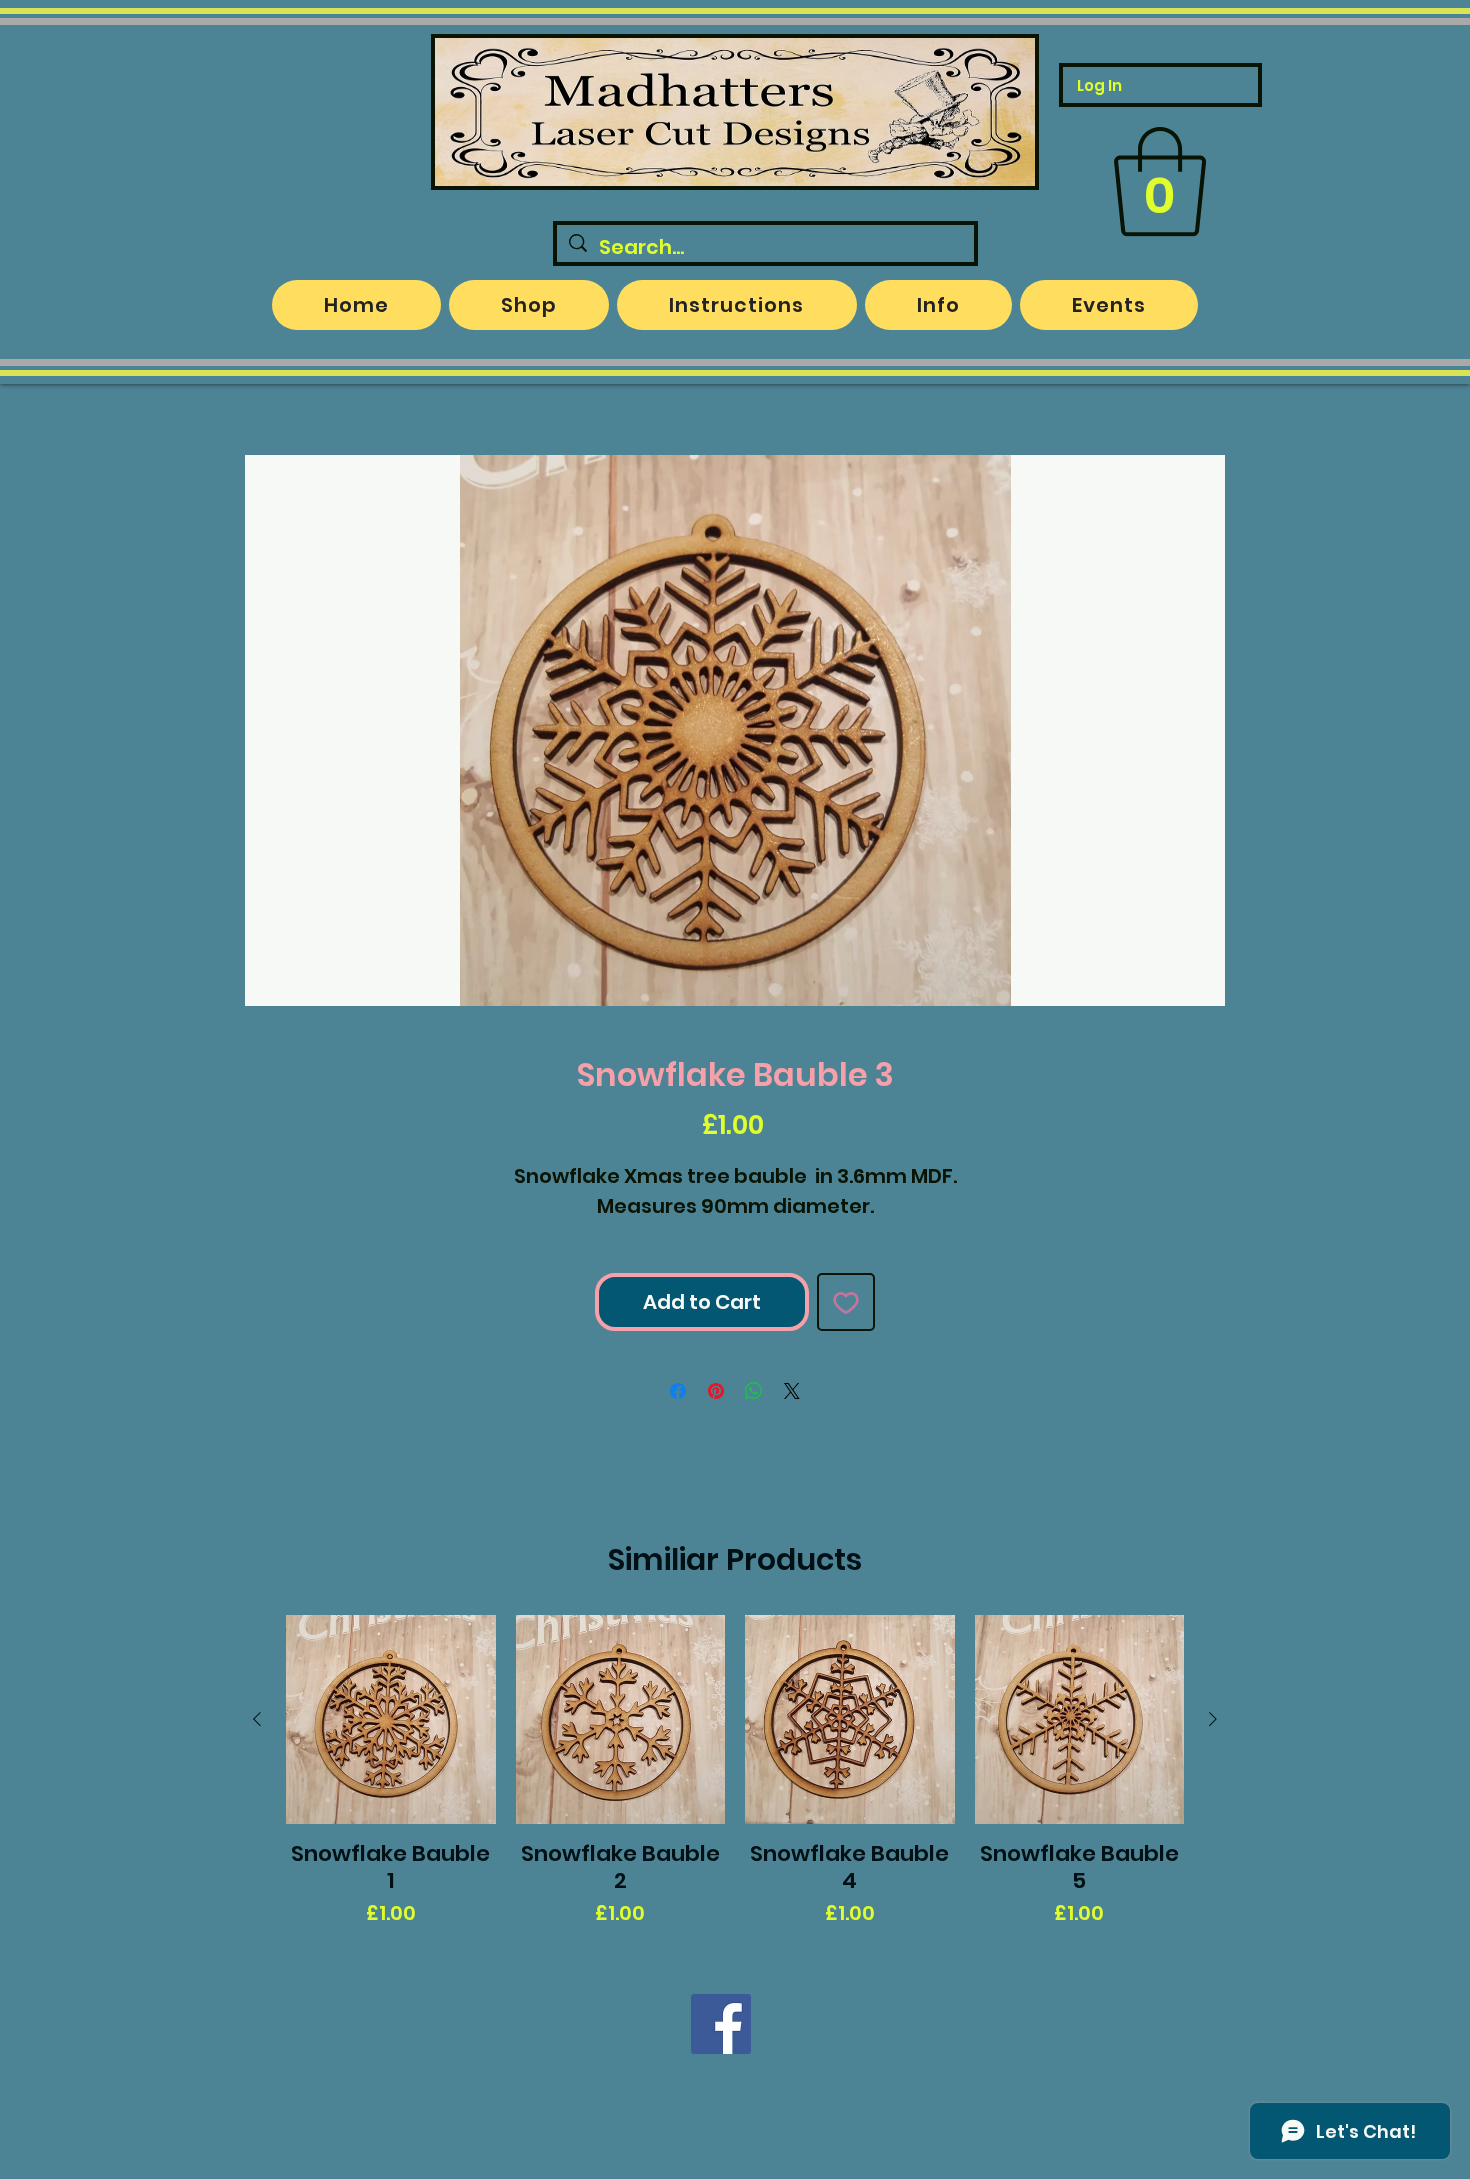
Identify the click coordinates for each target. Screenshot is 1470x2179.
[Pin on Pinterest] (716, 1391)
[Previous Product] (257, 1719)
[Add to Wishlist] (846, 1302)
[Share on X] (792, 1391)
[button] (1160, 182)
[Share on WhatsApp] (754, 1391)
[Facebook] (721, 2024)
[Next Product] (1213, 1719)
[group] (735, 1772)
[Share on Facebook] (678, 1391)
